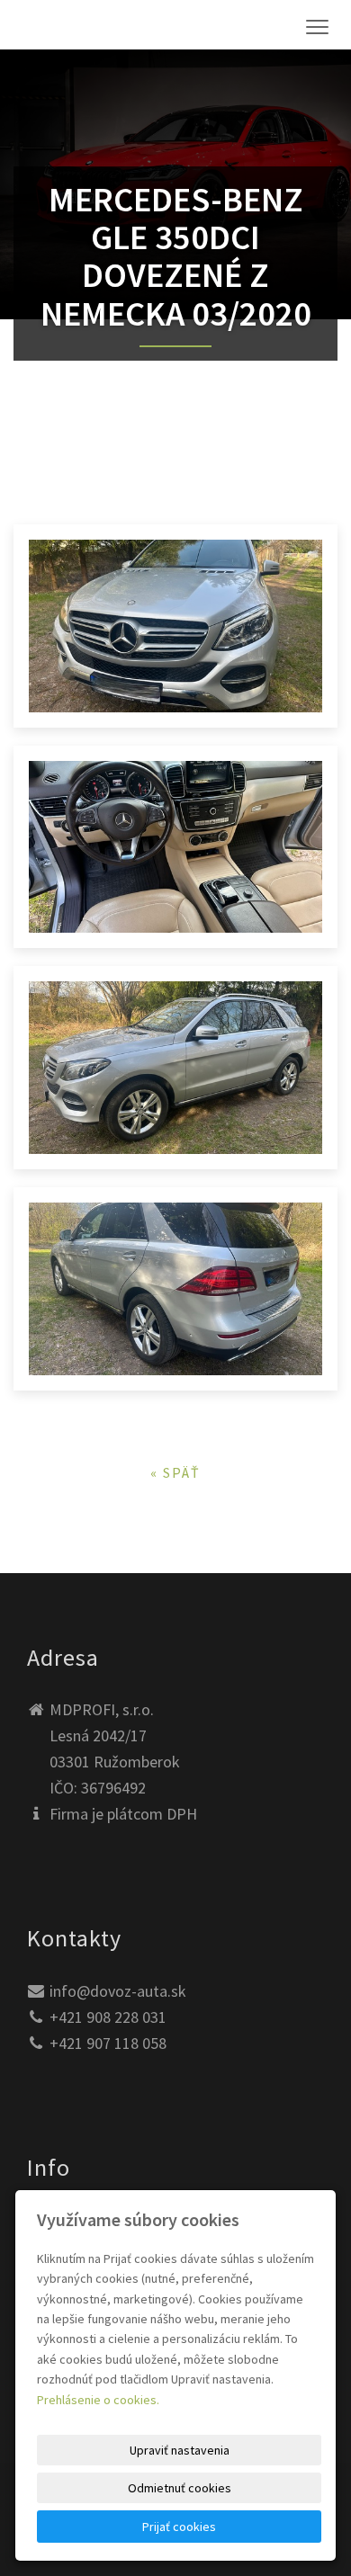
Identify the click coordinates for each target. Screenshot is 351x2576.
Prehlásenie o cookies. (98, 2400)
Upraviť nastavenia (180, 2450)
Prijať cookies (179, 2527)
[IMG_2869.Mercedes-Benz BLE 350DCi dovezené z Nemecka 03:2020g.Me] (175, 1068)
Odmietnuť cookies (180, 2488)
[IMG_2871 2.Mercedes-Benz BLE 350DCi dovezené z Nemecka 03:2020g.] (175, 1289)
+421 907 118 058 (108, 2043)
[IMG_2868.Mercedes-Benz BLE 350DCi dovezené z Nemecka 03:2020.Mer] (175, 626)
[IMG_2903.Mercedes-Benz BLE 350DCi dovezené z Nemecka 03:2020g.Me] (175, 847)
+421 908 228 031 (108, 2017)
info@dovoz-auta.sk (118, 1991)
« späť (175, 1472)
